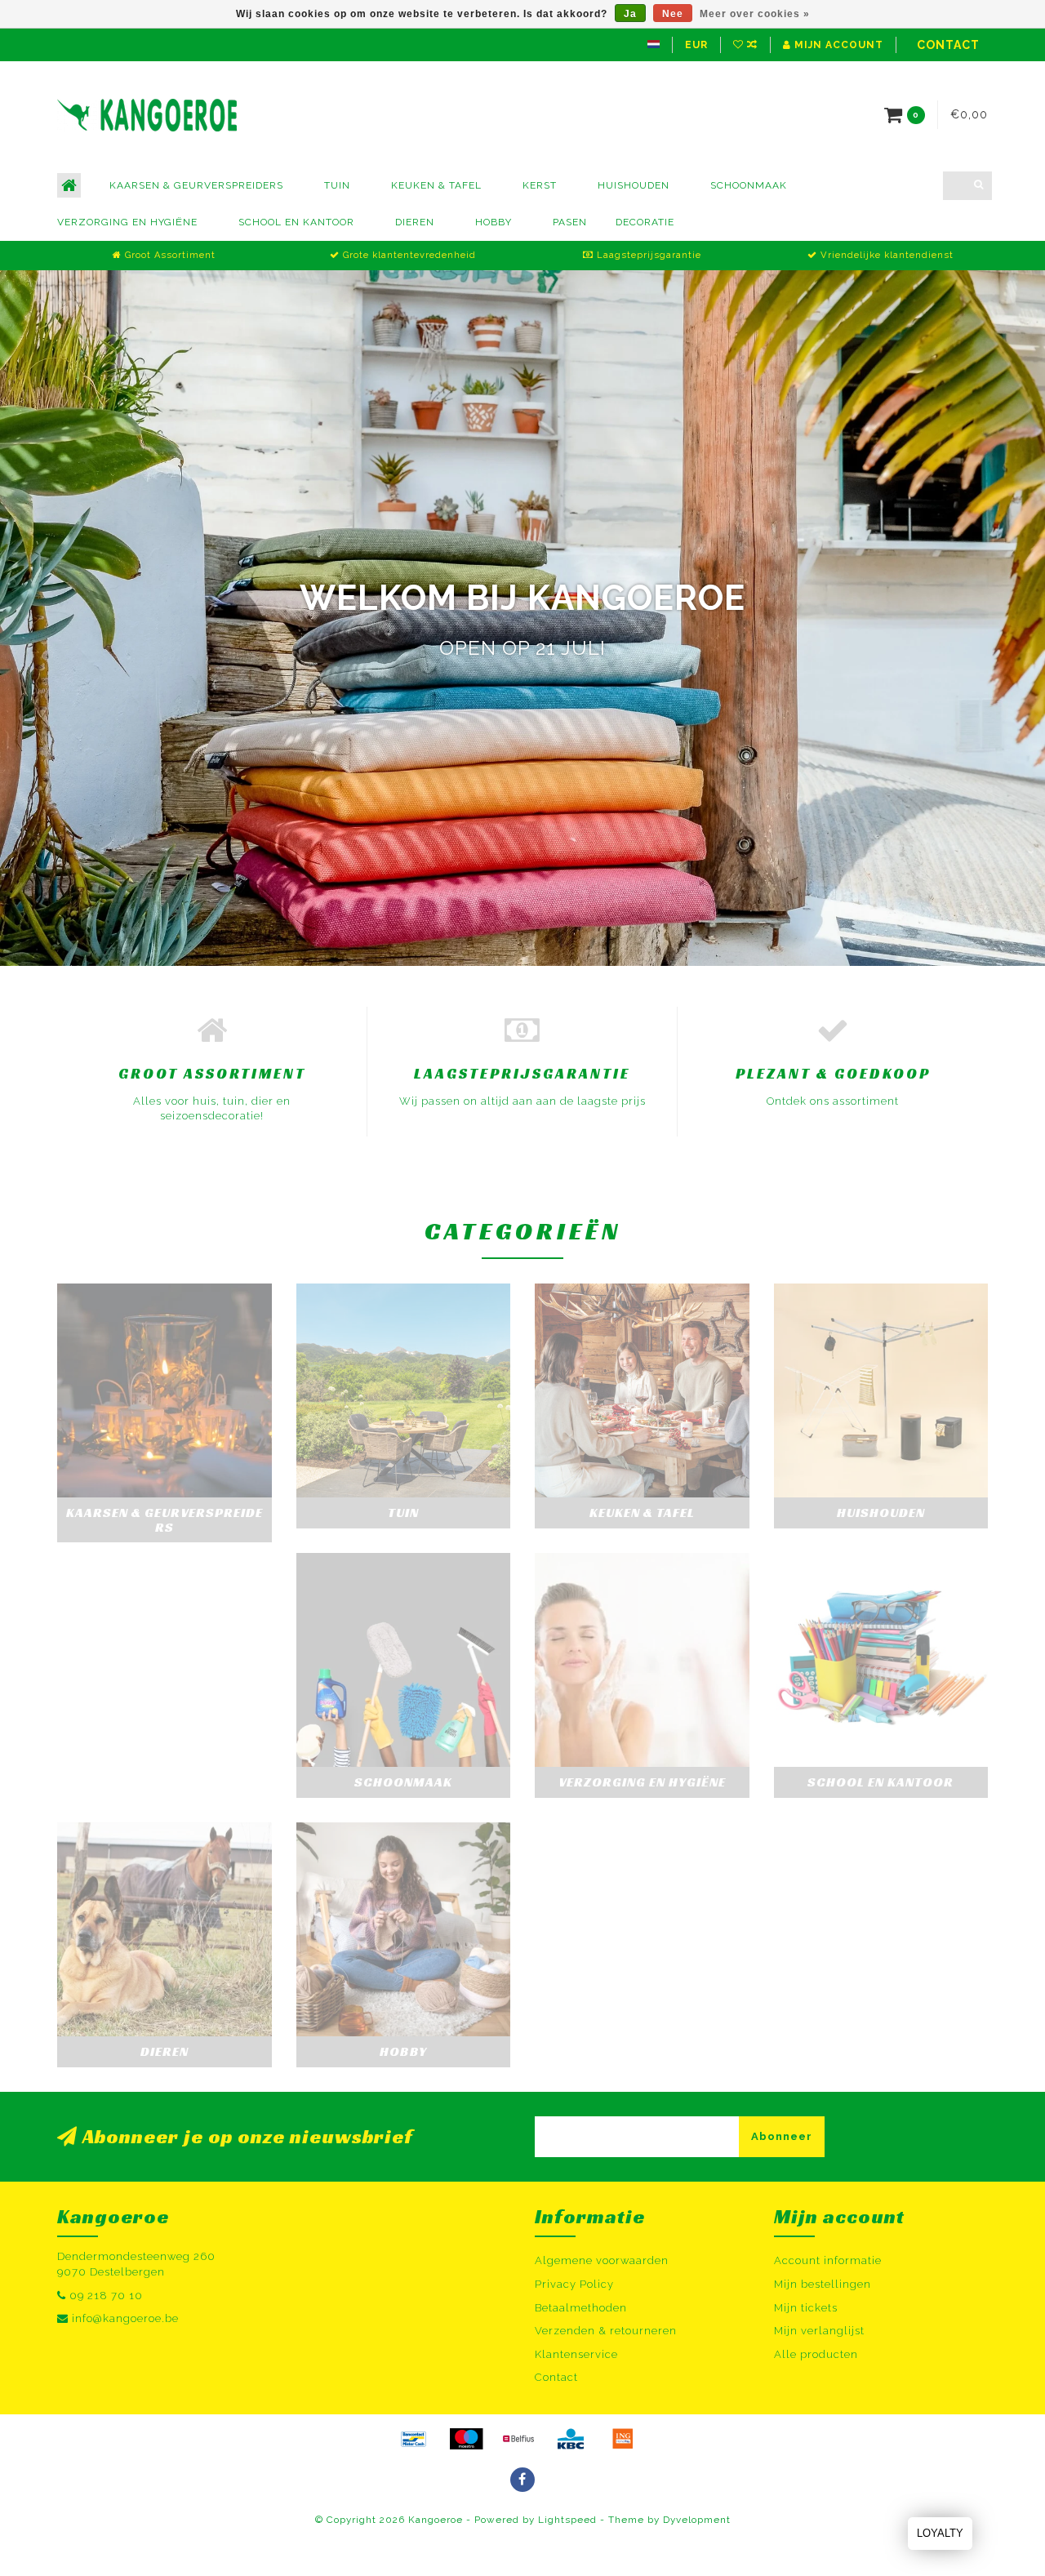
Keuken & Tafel (436, 185)
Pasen (570, 222)
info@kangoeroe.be (125, 2318)
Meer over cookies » (755, 14)
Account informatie (828, 2260)
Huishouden (634, 185)
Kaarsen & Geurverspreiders (196, 185)
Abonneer (782, 2136)
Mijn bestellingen (823, 2284)
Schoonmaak (749, 185)
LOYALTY (940, 2533)
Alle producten (816, 2354)
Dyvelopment (697, 2520)
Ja (630, 14)
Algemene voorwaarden (602, 2260)
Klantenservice (576, 2354)
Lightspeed (567, 2520)
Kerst (540, 185)
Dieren (415, 222)
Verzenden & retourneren (606, 2331)
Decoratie (645, 222)
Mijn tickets (806, 2308)
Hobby (494, 222)
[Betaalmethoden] (414, 2439)
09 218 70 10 (106, 2296)
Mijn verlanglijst (819, 2331)
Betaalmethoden (581, 2308)
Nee (673, 14)
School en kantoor (296, 222)
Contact (948, 45)
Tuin (337, 185)
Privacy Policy (574, 2284)
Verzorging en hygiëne (127, 222)
